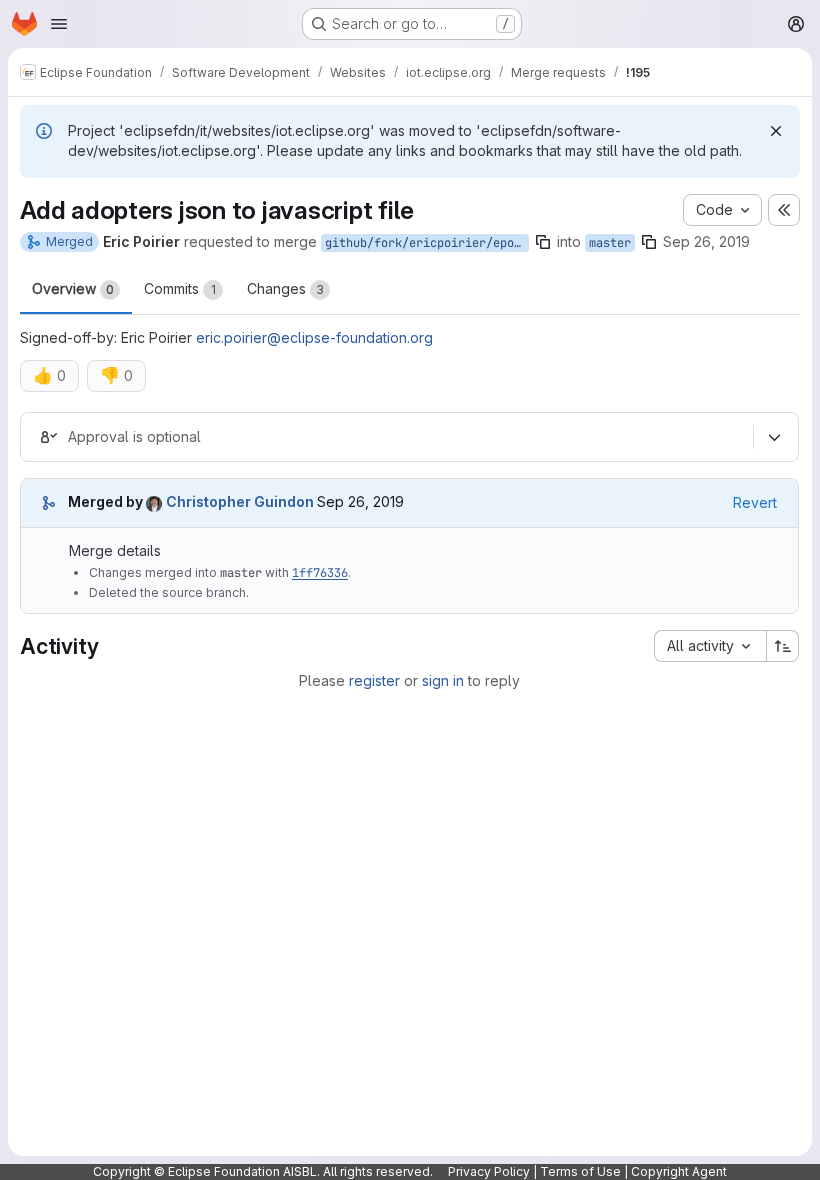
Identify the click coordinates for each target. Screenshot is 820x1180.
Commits (180, 288)
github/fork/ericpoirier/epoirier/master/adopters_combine (427, 243)
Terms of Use (580, 1171)
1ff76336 (320, 573)
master (610, 243)
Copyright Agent (679, 1171)
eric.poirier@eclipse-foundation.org (314, 337)
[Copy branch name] (543, 242)
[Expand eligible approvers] (774, 437)
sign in (443, 680)
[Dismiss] (776, 131)
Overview (73, 288)
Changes (285, 288)
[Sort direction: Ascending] (783, 646)
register (374, 680)
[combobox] (710, 646)
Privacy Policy (489, 1171)
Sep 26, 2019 (706, 241)
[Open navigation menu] (59, 24)
